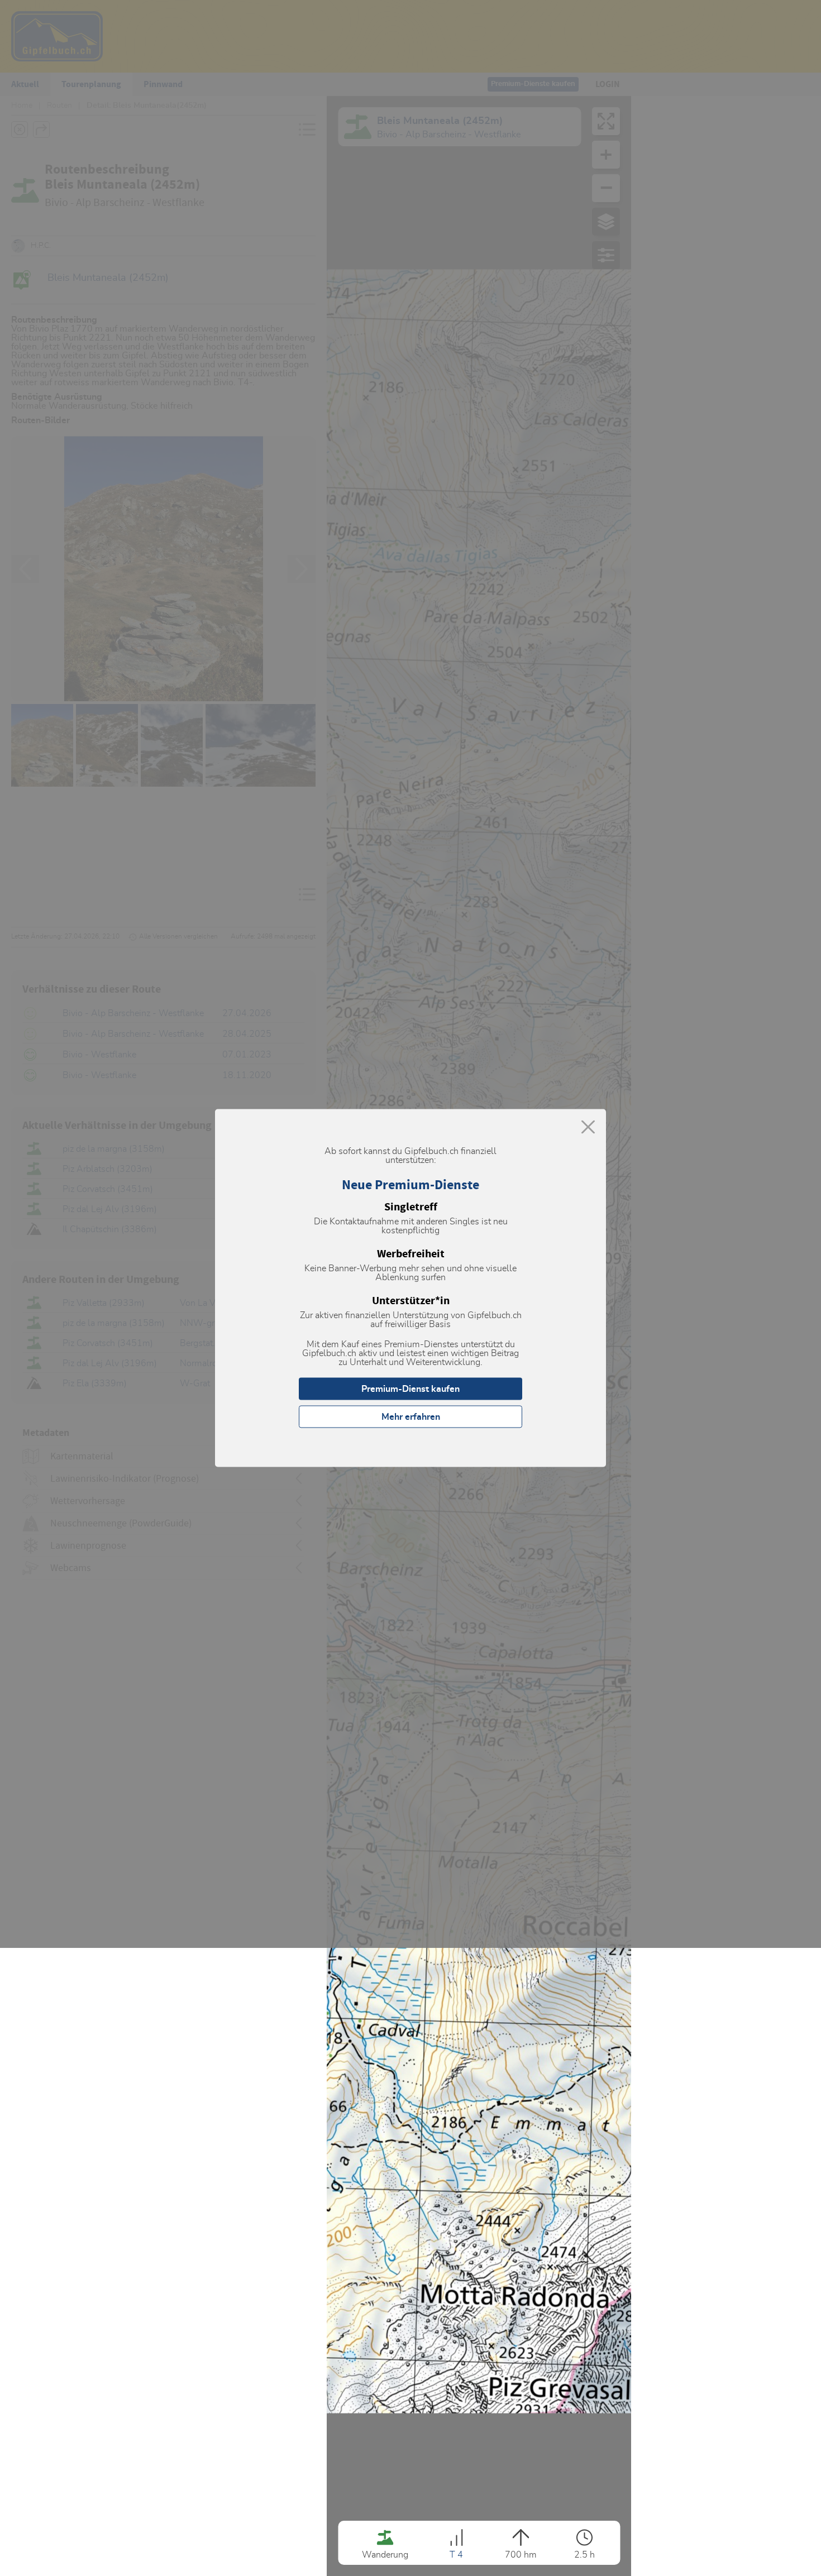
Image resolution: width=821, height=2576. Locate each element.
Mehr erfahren (411, 1417)
